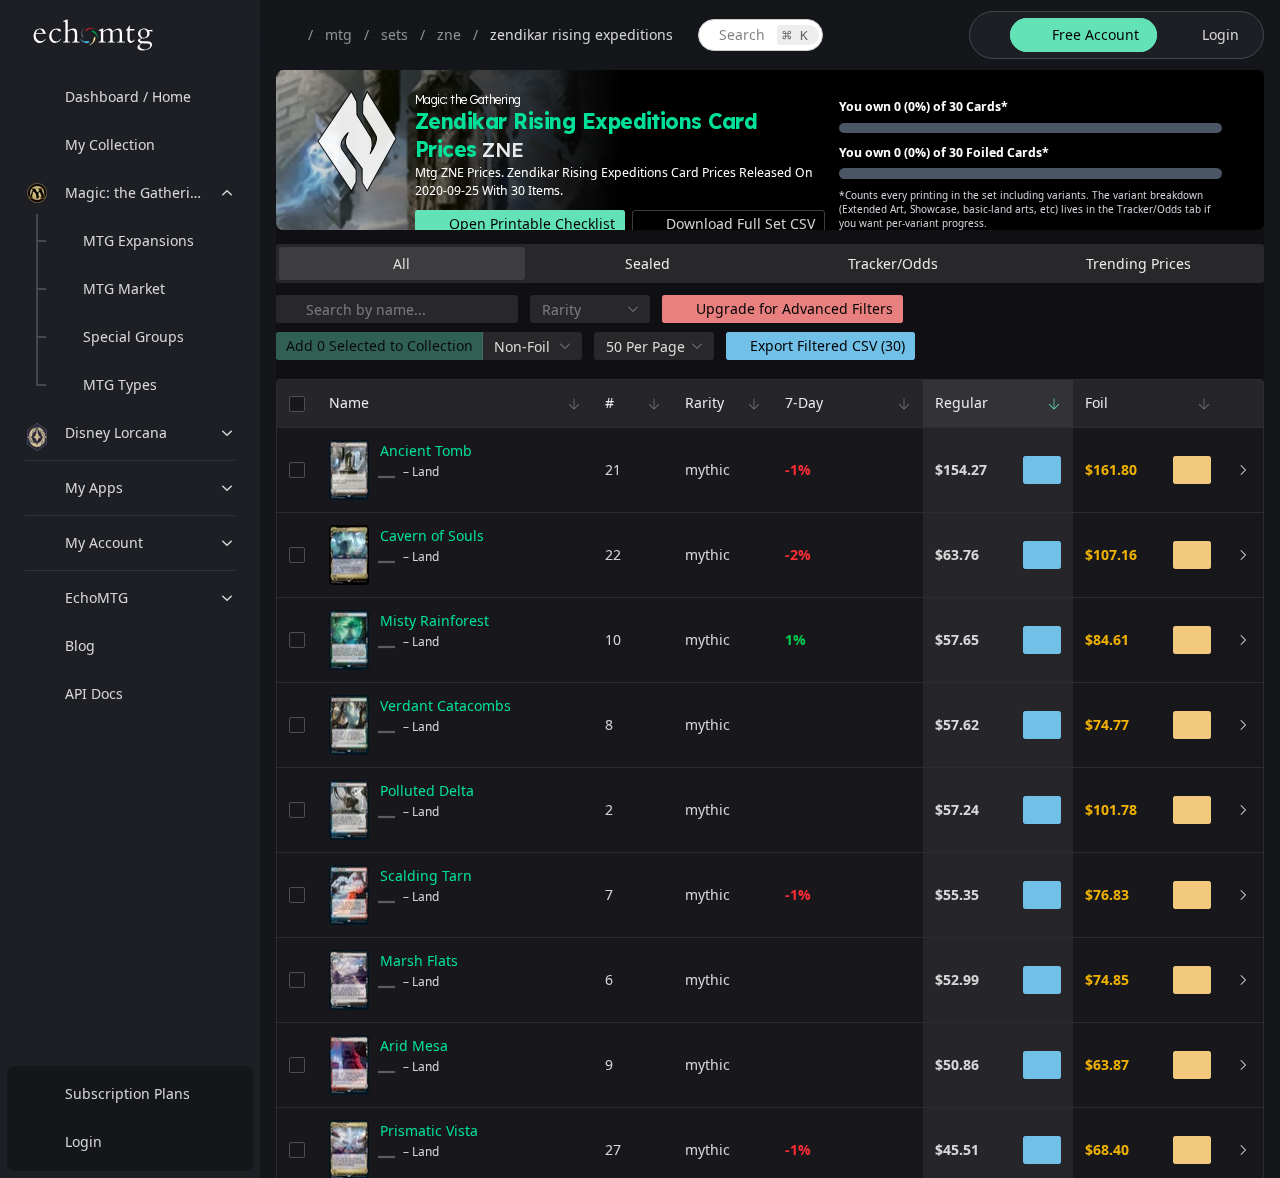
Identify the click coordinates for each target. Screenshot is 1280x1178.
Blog (80, 645)
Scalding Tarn (426, 875)
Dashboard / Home (128, 96)
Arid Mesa (414, 1045)
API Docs (94, 693)
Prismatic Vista (429, 1130)
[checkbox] (297, 404)
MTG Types (120, 384)
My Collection (110, 144)
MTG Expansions (138, 240)
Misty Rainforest (434, 620)
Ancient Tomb (426, 450)
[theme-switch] (986, 35)
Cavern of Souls (432, 535)
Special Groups (133, 336)
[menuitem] (130, 97)
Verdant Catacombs (445, 705)
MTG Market (124, 288)
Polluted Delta (427, 790)
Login (83, 1141)
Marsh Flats (419, 960)
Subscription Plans (127, 1093)
